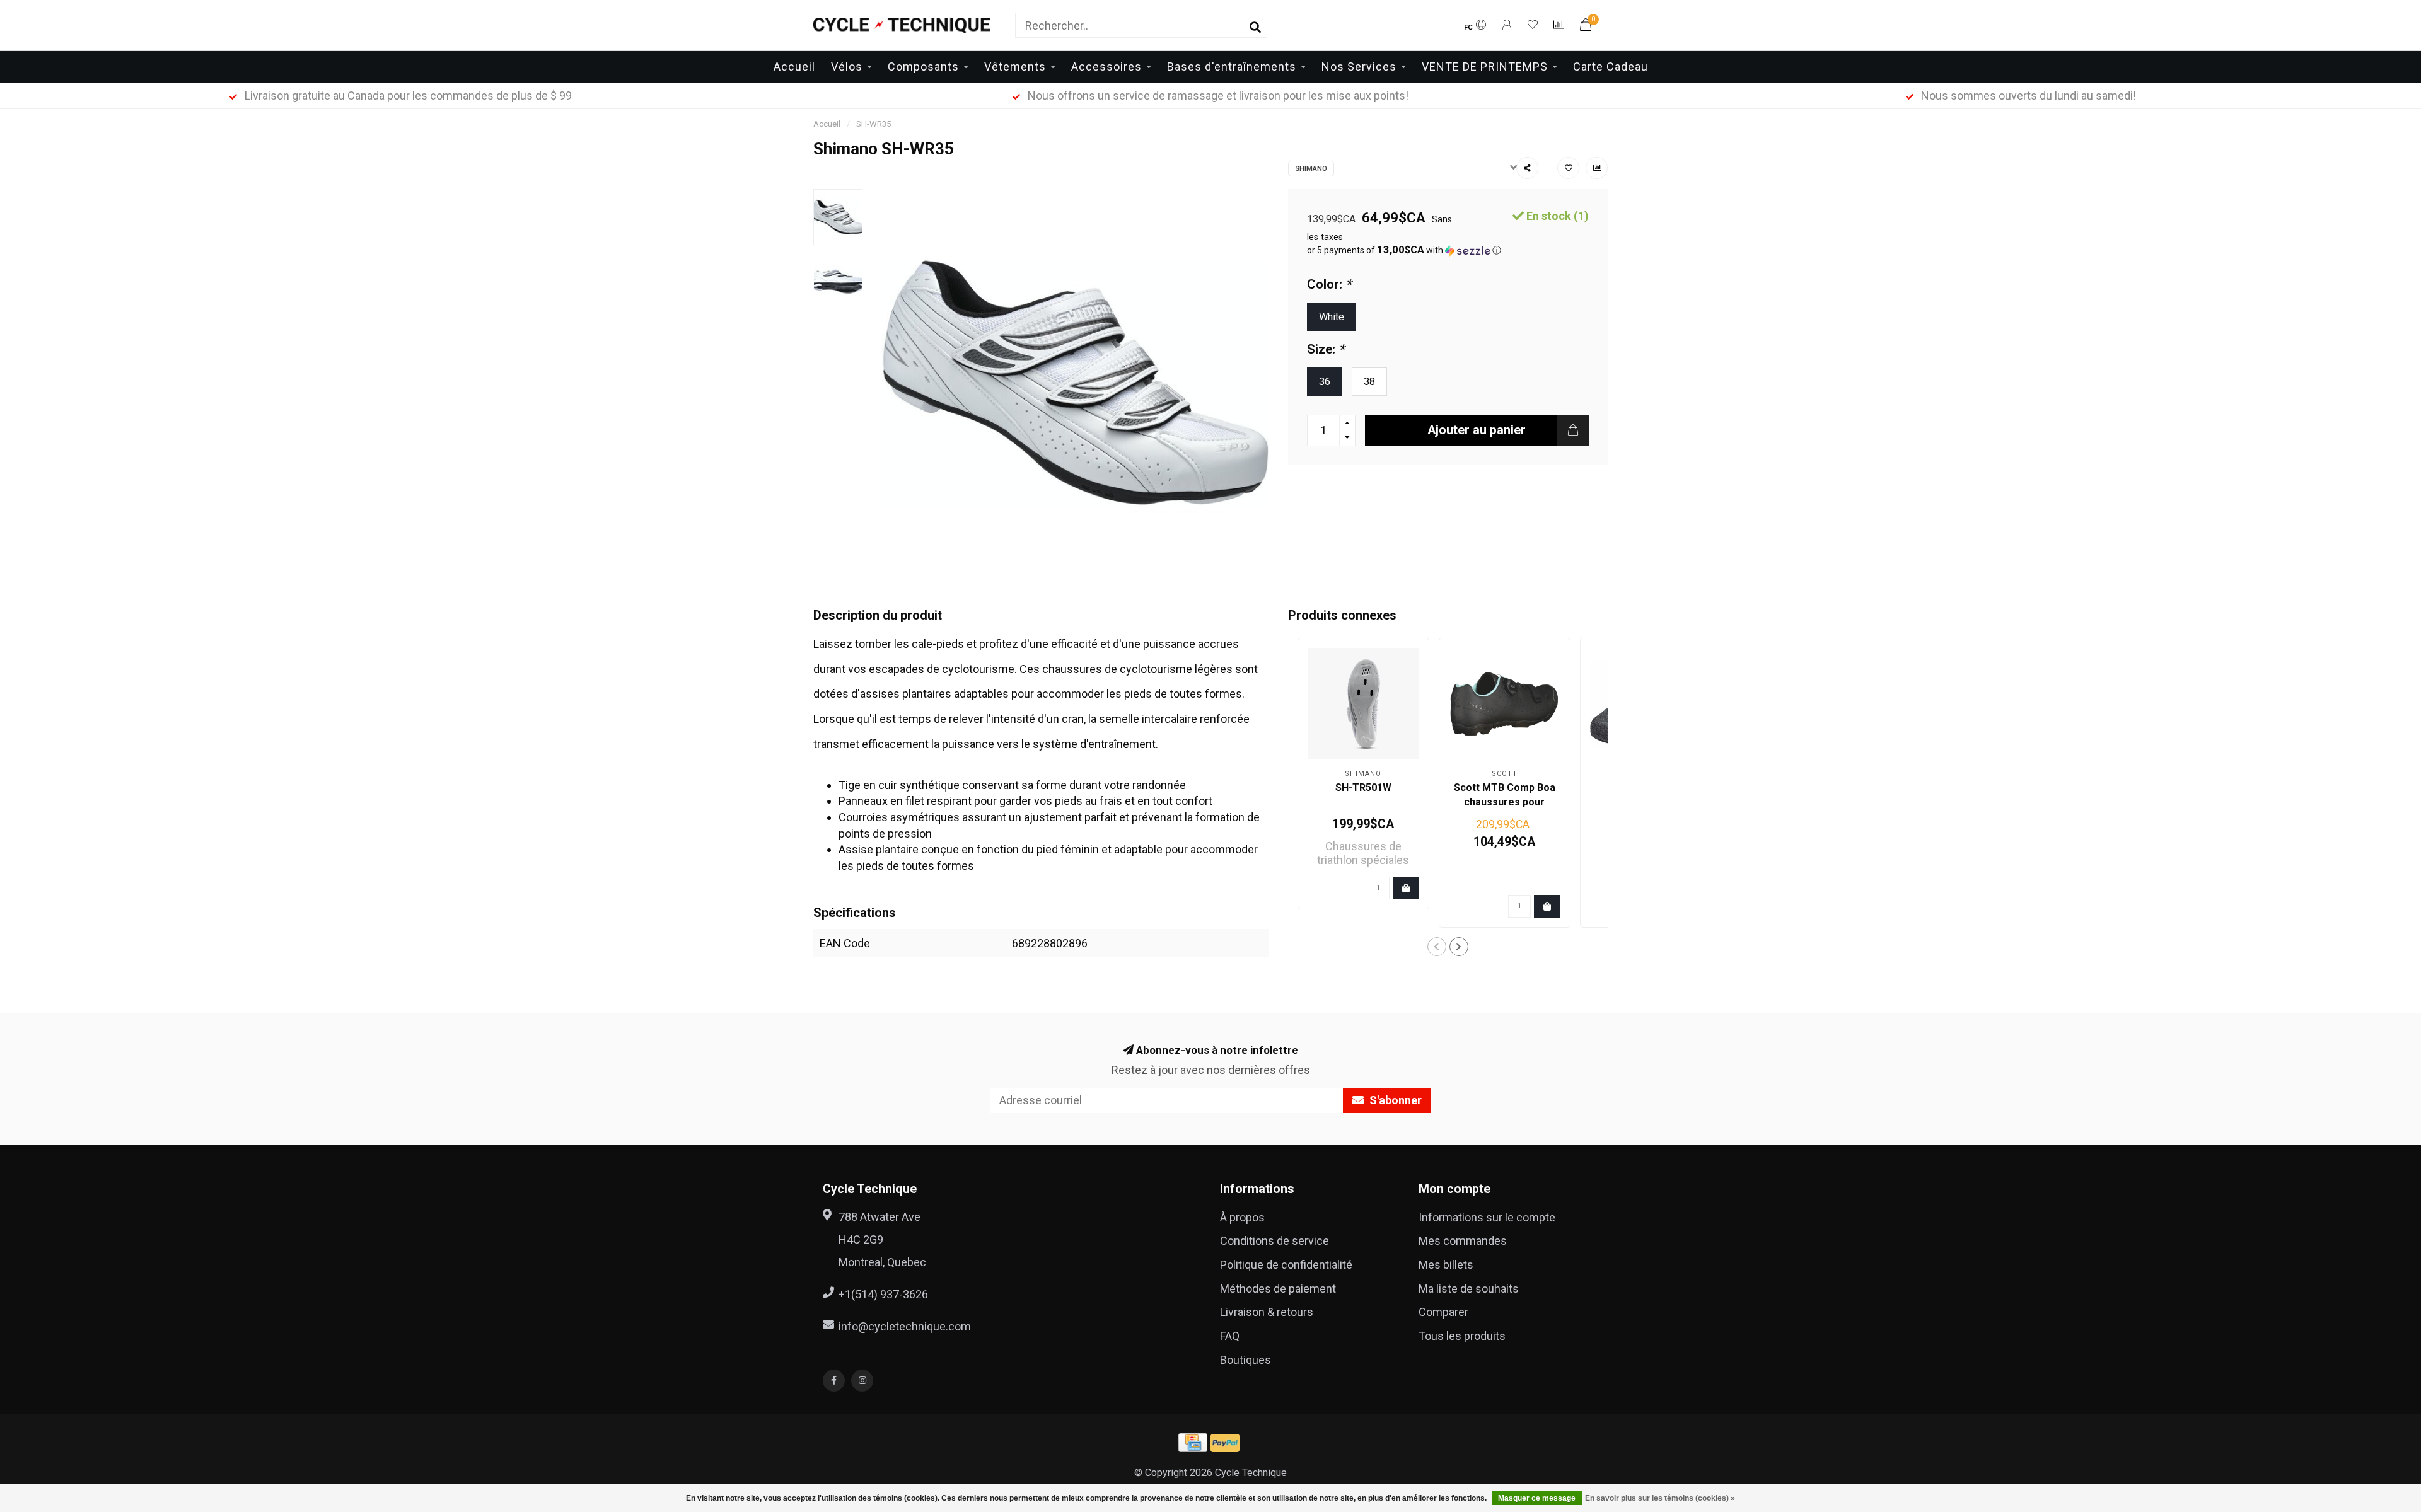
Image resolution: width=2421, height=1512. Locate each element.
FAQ (1230, 1336)
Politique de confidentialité (1286, 1265)
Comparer (1443, 1312)
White (1332, 317)
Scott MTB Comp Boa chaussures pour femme (1505, 802)
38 (1369, 382)
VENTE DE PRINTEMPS (1485, 66)
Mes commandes (1463, 1241)
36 (1325, 382)
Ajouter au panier (1477, 430)
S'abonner (1394, 1100)
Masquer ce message (1537, 1498)
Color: (1329, 284)
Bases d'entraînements (1232, 66)
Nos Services (1359, 66)
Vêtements (1015, 66)
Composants (923, 66)
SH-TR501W (1363, 788)
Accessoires (1106, 66)
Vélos (847, 66)
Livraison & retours (1267, 1312)
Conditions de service (1274, 1241)
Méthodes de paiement (1278, 1289)
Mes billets (1446, 1265)
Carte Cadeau (1611, 66)
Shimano (1311, 169)
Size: (1326, 349)
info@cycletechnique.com (905, 1326)
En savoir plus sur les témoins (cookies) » (1660, 1498)
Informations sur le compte (1487, 1217)
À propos (1242, 1217)
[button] (1448, 250)
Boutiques (1245, 1360)
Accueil (794, 66)
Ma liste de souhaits (1469, 1289)
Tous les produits (1462, 1336)
